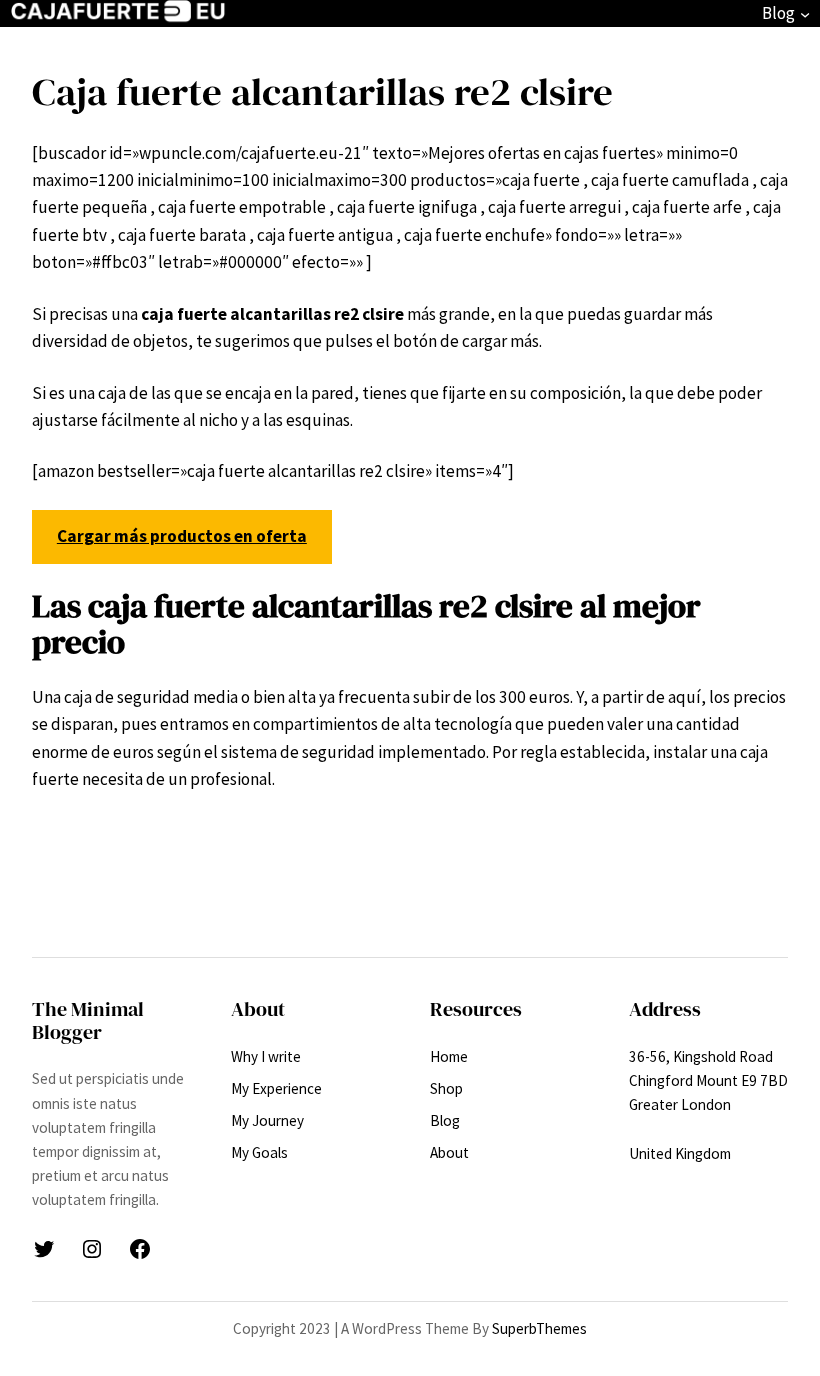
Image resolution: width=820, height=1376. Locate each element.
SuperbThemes (539, 1328)
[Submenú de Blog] (805, 14)
